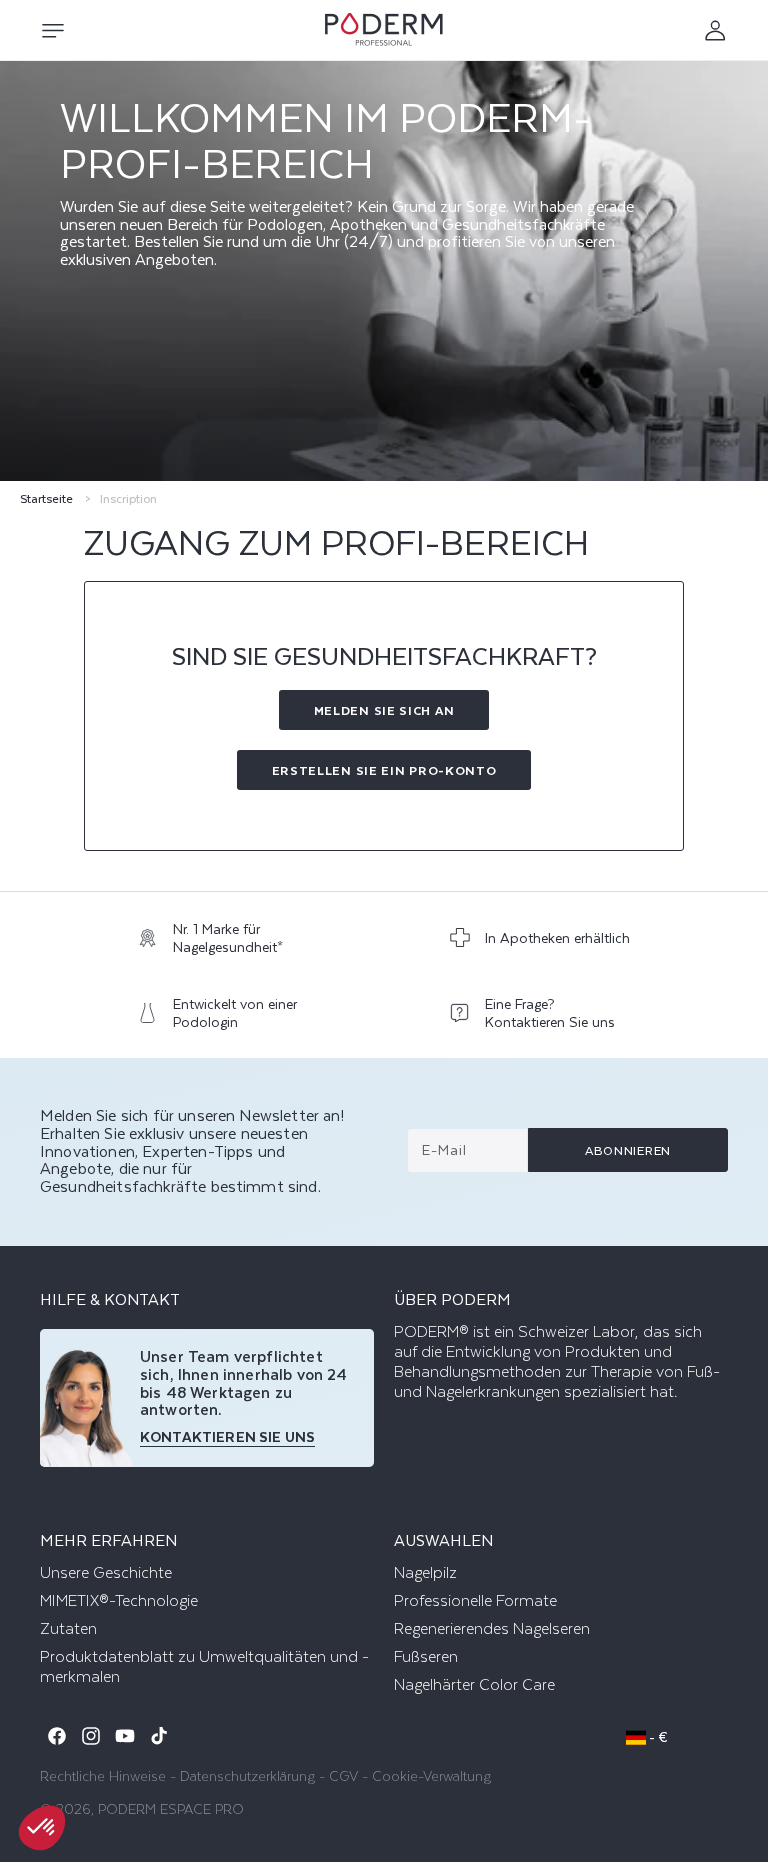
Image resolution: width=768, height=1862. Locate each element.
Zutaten (68, 1629)
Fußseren (426, 1657)
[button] (52, 30)
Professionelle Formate (475, 1601)
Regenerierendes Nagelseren (492, 1629)
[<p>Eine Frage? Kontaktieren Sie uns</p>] (540, 1017)
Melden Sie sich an (384, 710)
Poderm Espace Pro (171, 1808)
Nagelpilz (425, 1573)
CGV (343, 1775)
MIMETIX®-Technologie (119, 1601)
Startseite (46, 498)
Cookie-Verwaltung (431, 1775)
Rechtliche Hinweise (103, 1775)
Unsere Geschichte (106, 1573)
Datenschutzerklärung (247, 1775)
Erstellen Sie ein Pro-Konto (384, 770)
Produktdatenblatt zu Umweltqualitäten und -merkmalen (204, 1667)
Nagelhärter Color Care (474, 1685)
